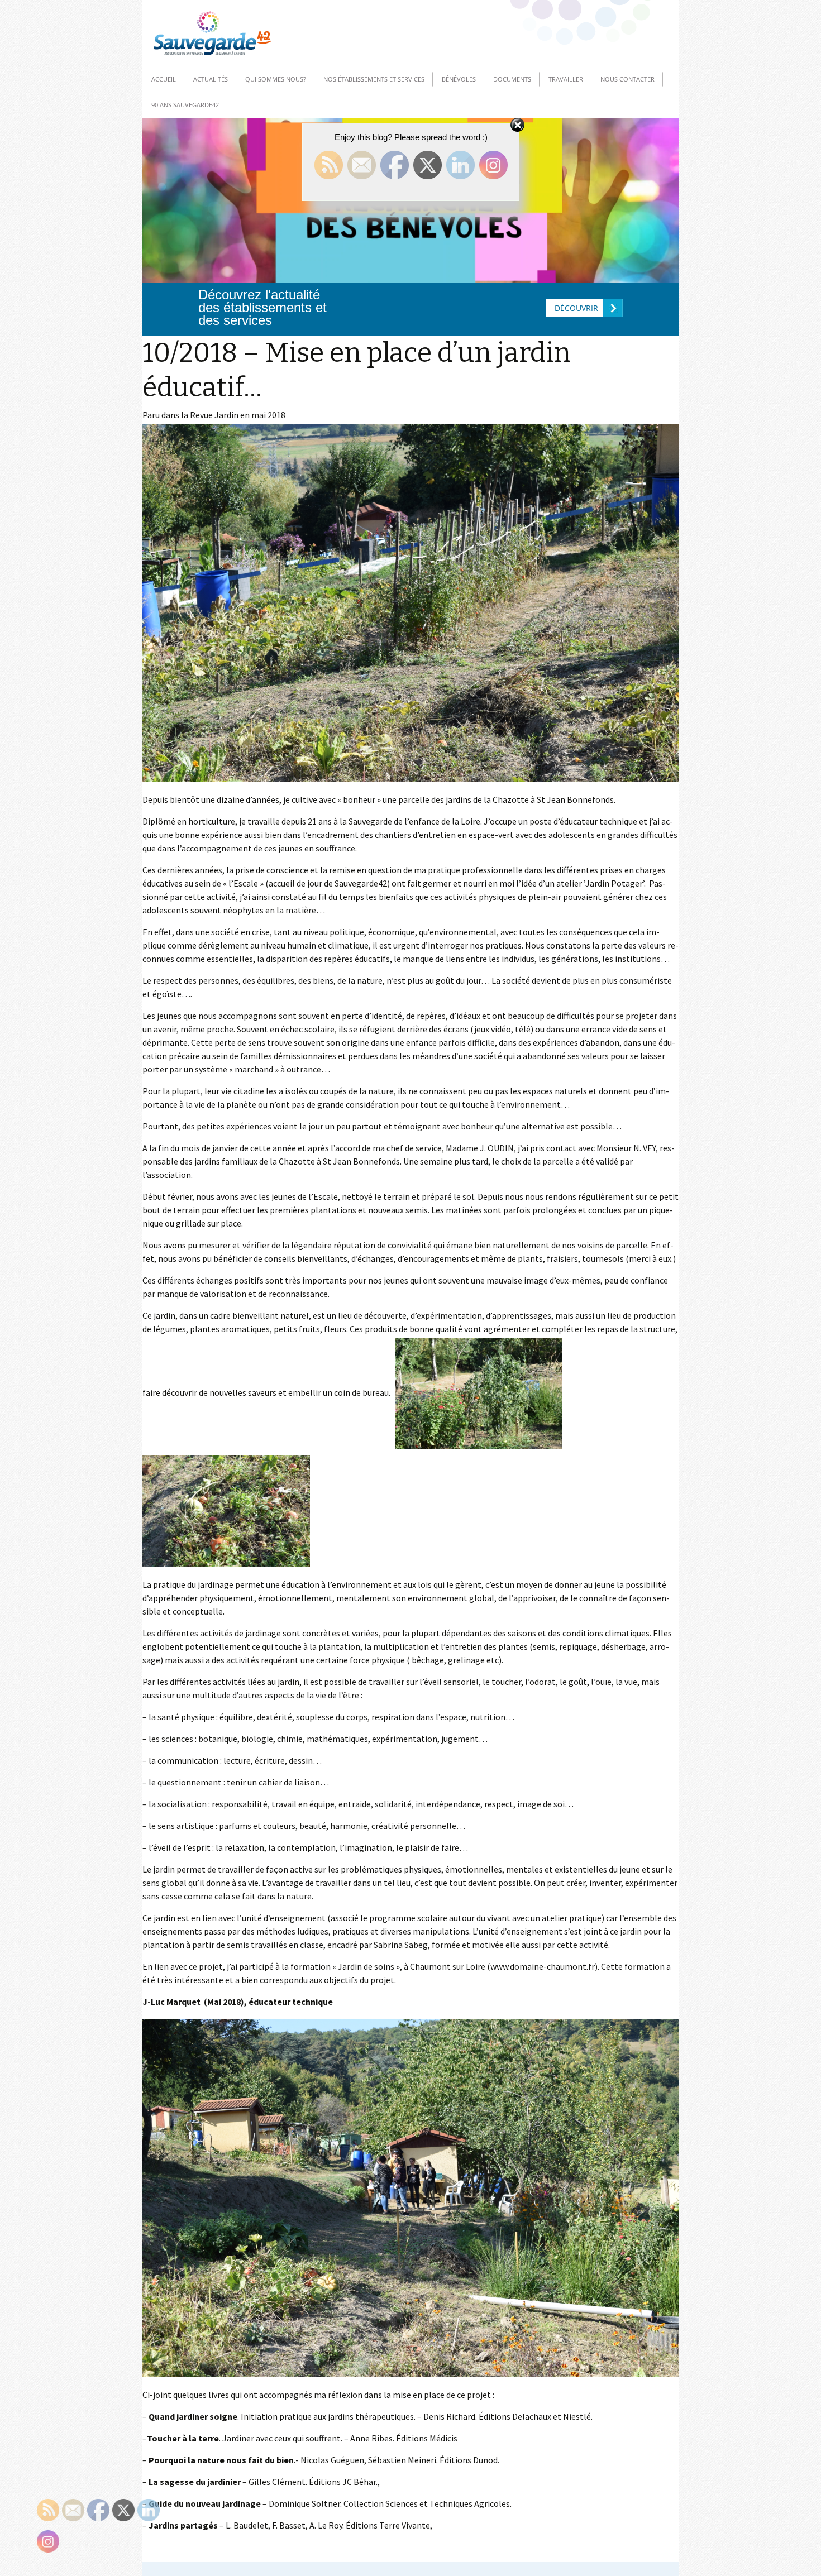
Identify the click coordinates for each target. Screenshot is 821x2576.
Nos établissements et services (374, 79)
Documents (512, 79)
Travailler (566, 79)
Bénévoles (459, 79)
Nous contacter (627, 79)
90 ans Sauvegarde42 (185, 105)
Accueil (164, 79)
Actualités (211, 79)
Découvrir (576, 308)
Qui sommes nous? (276, 79)
